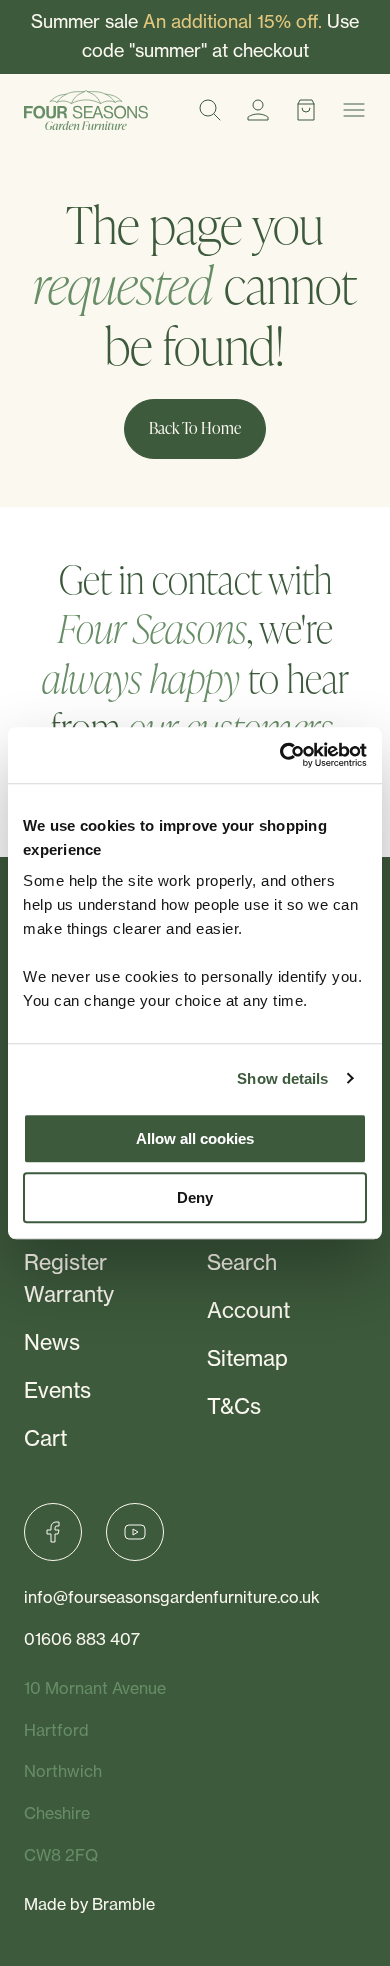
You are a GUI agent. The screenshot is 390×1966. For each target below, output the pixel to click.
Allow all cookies (195, 1138)
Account (248, 1310)
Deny (195, 1197)
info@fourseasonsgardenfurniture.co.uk (172, 1597)
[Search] (210, 110)
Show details (282, 1078)
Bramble (123, 1904)
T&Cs (234, 1406)
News (52, 1342)
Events (57, 1390)
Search (242, 1262)
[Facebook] (53, 1532)
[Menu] (354, 110)
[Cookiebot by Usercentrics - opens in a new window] (280, 755)
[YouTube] (135, 1532)
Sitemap (247, 1358)
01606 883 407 (82, 1639)
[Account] (258, 110)
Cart (45, 1438)
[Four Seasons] (86, 110)
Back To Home (195, 428)
